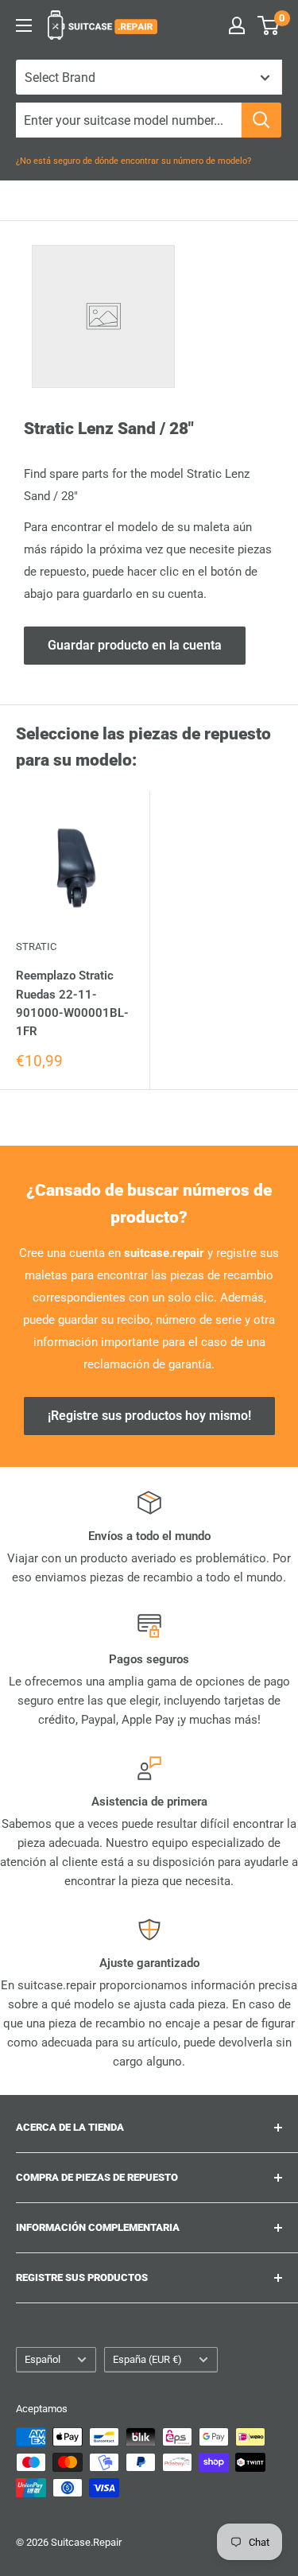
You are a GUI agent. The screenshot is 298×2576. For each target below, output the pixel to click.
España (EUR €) (147, 2359)
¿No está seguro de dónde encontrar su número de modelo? (134, 161)
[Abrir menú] (24, 25)
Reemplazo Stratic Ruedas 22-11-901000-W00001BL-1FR (72, 1003)
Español (43, 2359)
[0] (269, 25)
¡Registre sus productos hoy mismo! (149, 1416)
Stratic (36, 947)
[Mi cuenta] (237, 25)
